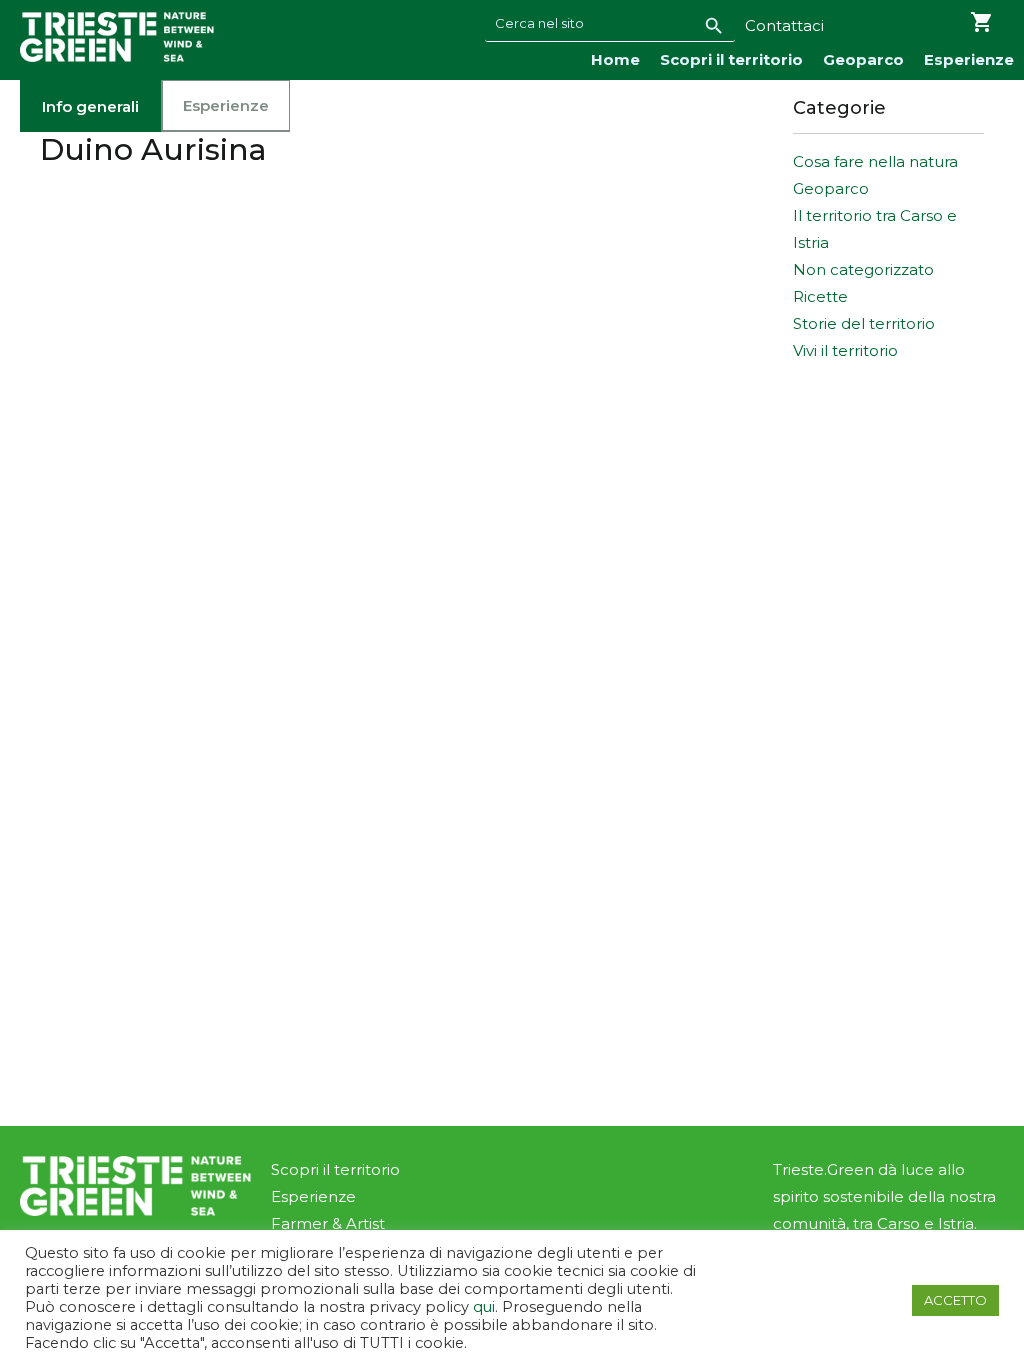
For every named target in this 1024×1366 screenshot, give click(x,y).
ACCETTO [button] (955, 1300)
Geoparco (863, 59)
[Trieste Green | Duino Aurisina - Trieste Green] (117, 37)
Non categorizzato (863, 269)
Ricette (820, 296)
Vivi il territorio (845, 350)
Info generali (90, 106)
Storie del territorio (864, 323)
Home (615, 59)
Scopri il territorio (731, 59)
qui (484, 1307)
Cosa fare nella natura (875, 161)
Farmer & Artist (328, 1223)
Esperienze (969, 59)
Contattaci (784, 25)
